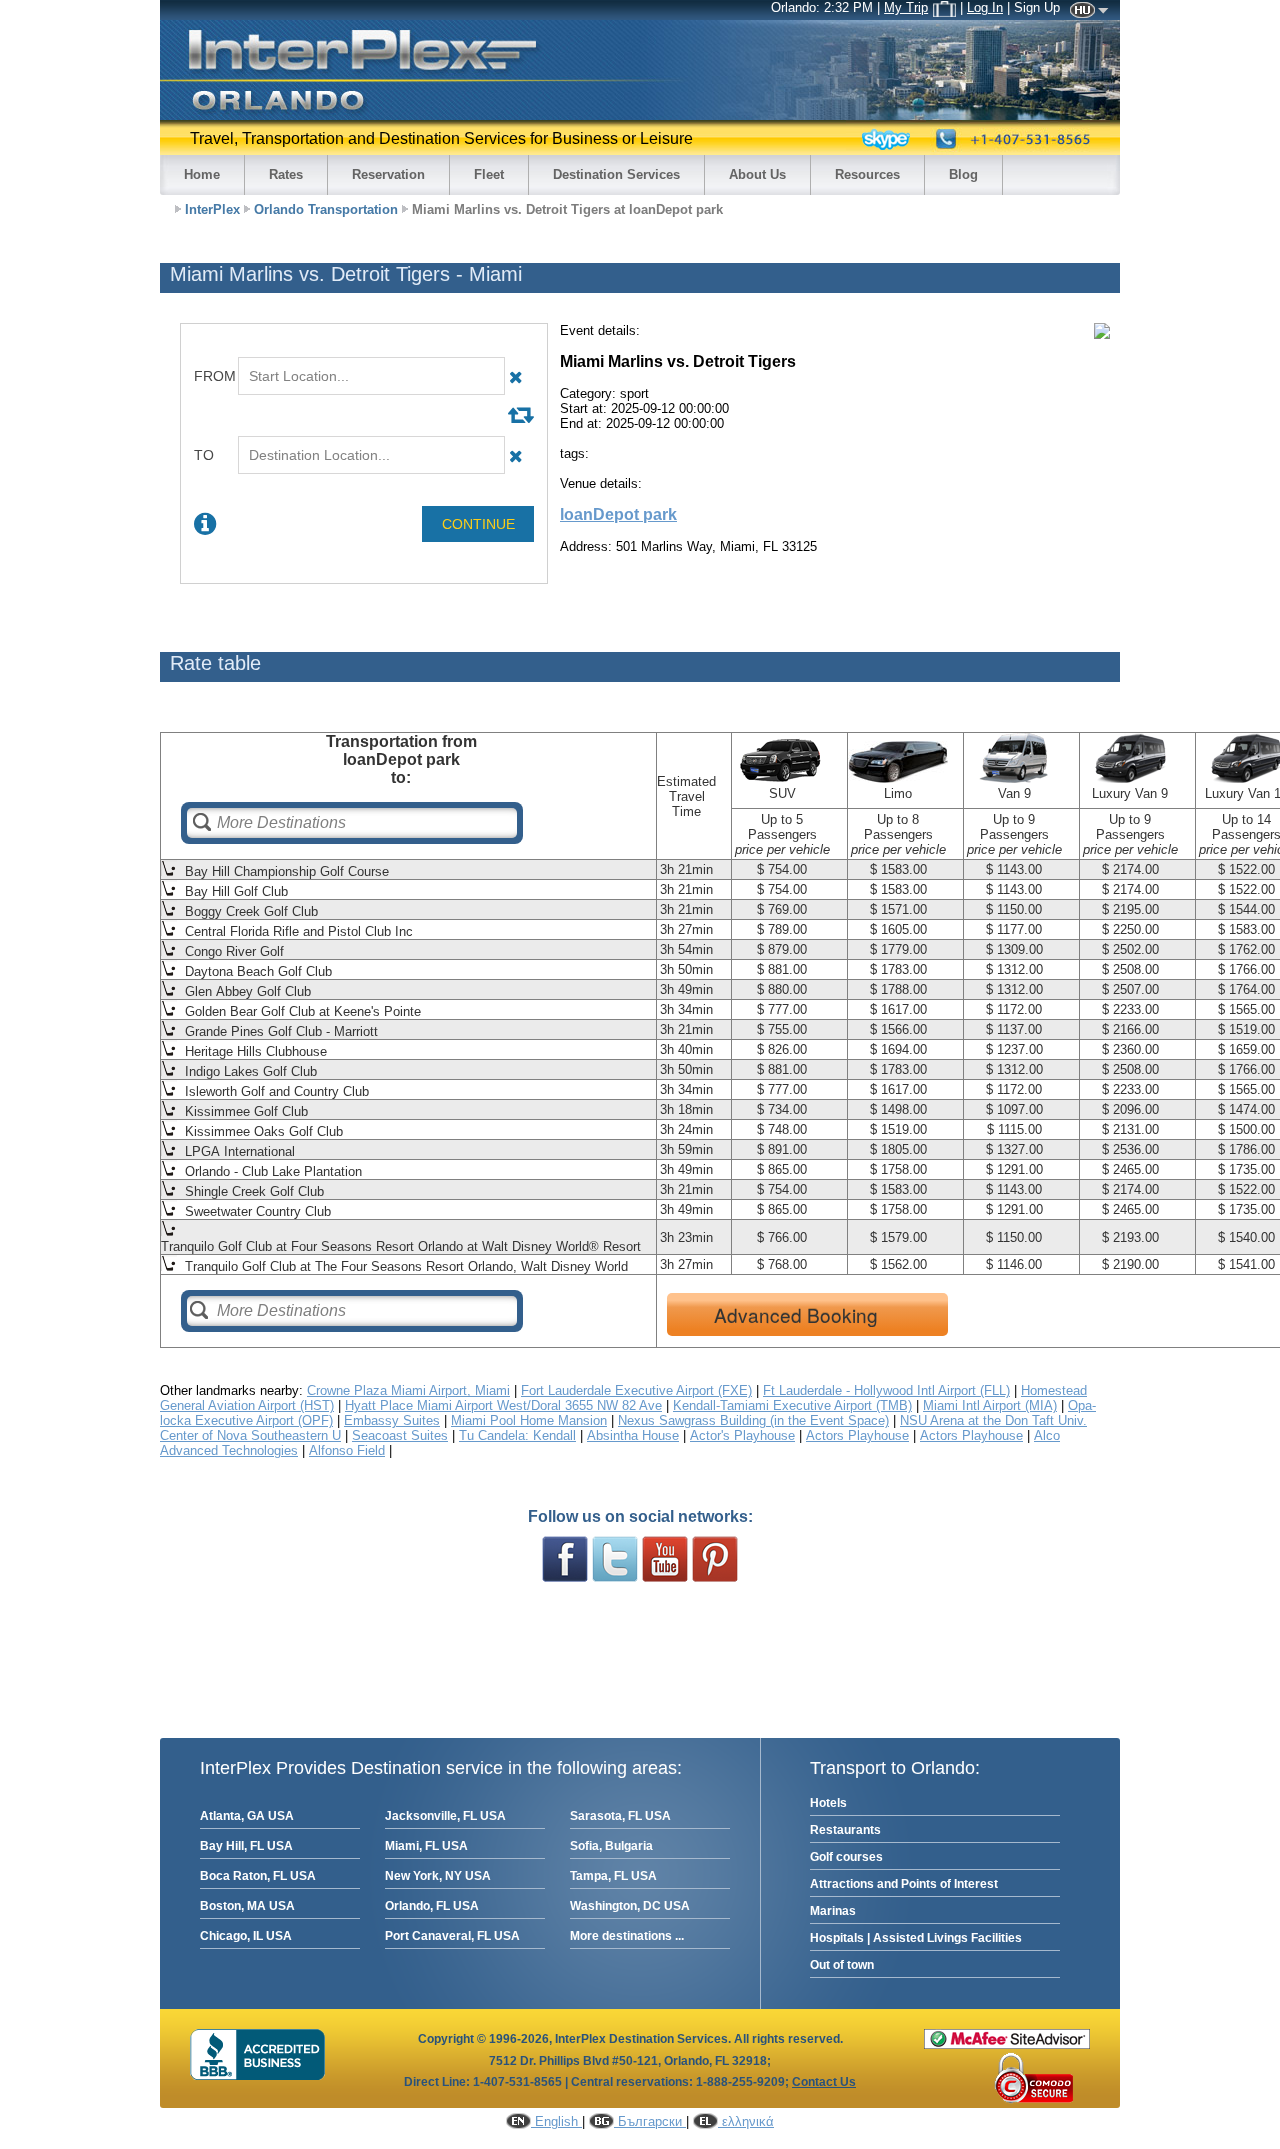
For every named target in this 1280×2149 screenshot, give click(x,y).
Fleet (489, 174)
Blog (963, 174)
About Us (757, 174)
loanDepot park (618, 514)
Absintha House (633, 1435)
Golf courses (846, 1857)
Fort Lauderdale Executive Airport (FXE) (636, 1390)
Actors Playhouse (857, 1435)
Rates (286, 174)
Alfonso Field (347, 1450)
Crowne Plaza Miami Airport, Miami (408, 1390)
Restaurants (845, 1830)
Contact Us (824, 2082)
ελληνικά (746, 2121)
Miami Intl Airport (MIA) (990, 1405)
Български (650, 2121)
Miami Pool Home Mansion (529, 1420)
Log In (985, 7)
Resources (867, 174)
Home (202, 174)
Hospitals (837, 1938)
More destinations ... (627, 1936)
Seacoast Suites (400, 1435)
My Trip (906, 7)
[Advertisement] (794, 599)
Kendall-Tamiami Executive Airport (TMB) (792, 1405)
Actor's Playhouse (742, 1435)
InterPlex (212, 209)
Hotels (828, 1803)
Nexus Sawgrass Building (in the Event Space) (753, 1420)
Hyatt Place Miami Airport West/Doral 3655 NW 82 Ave (503, 1405)
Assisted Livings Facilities (947, 1938)
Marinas (833, 1911)
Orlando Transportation (326, 209)
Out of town (842, 1965)
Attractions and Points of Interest (904, 1884)
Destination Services (616, 174)
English (556, 2121)
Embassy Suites (392, 1420)
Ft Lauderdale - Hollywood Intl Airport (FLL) (886, 1390)
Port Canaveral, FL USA (452, 1936)
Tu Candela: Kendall (517, 1435)
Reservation (388, 174)
